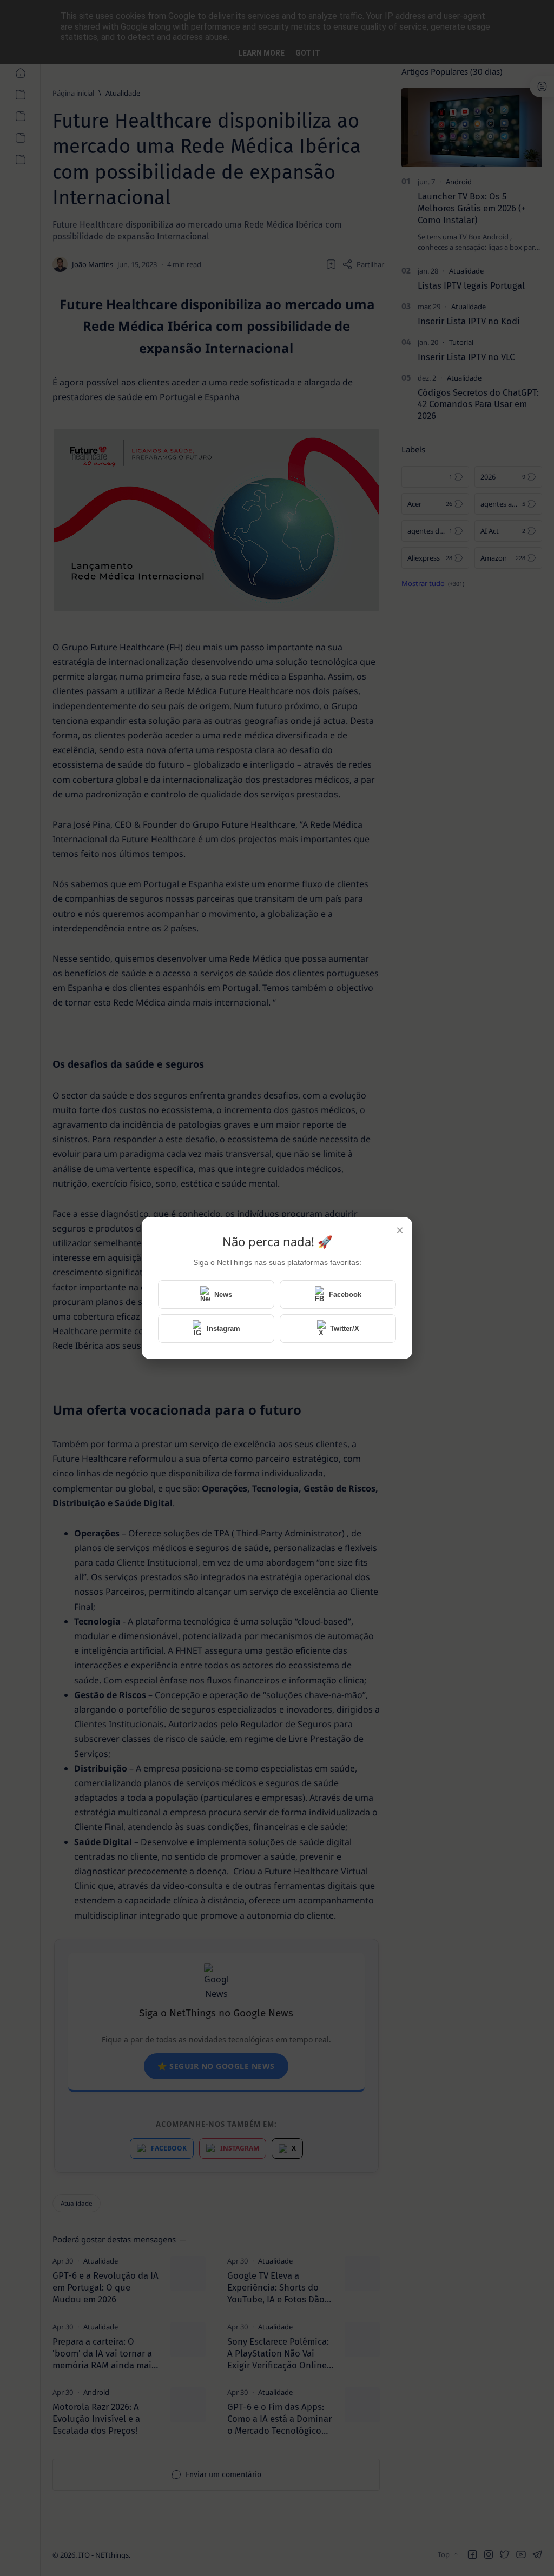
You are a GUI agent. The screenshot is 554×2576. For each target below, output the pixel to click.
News (223, 1294)
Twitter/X (345, 1329)
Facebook (345, 1294)
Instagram (223, 1329)
